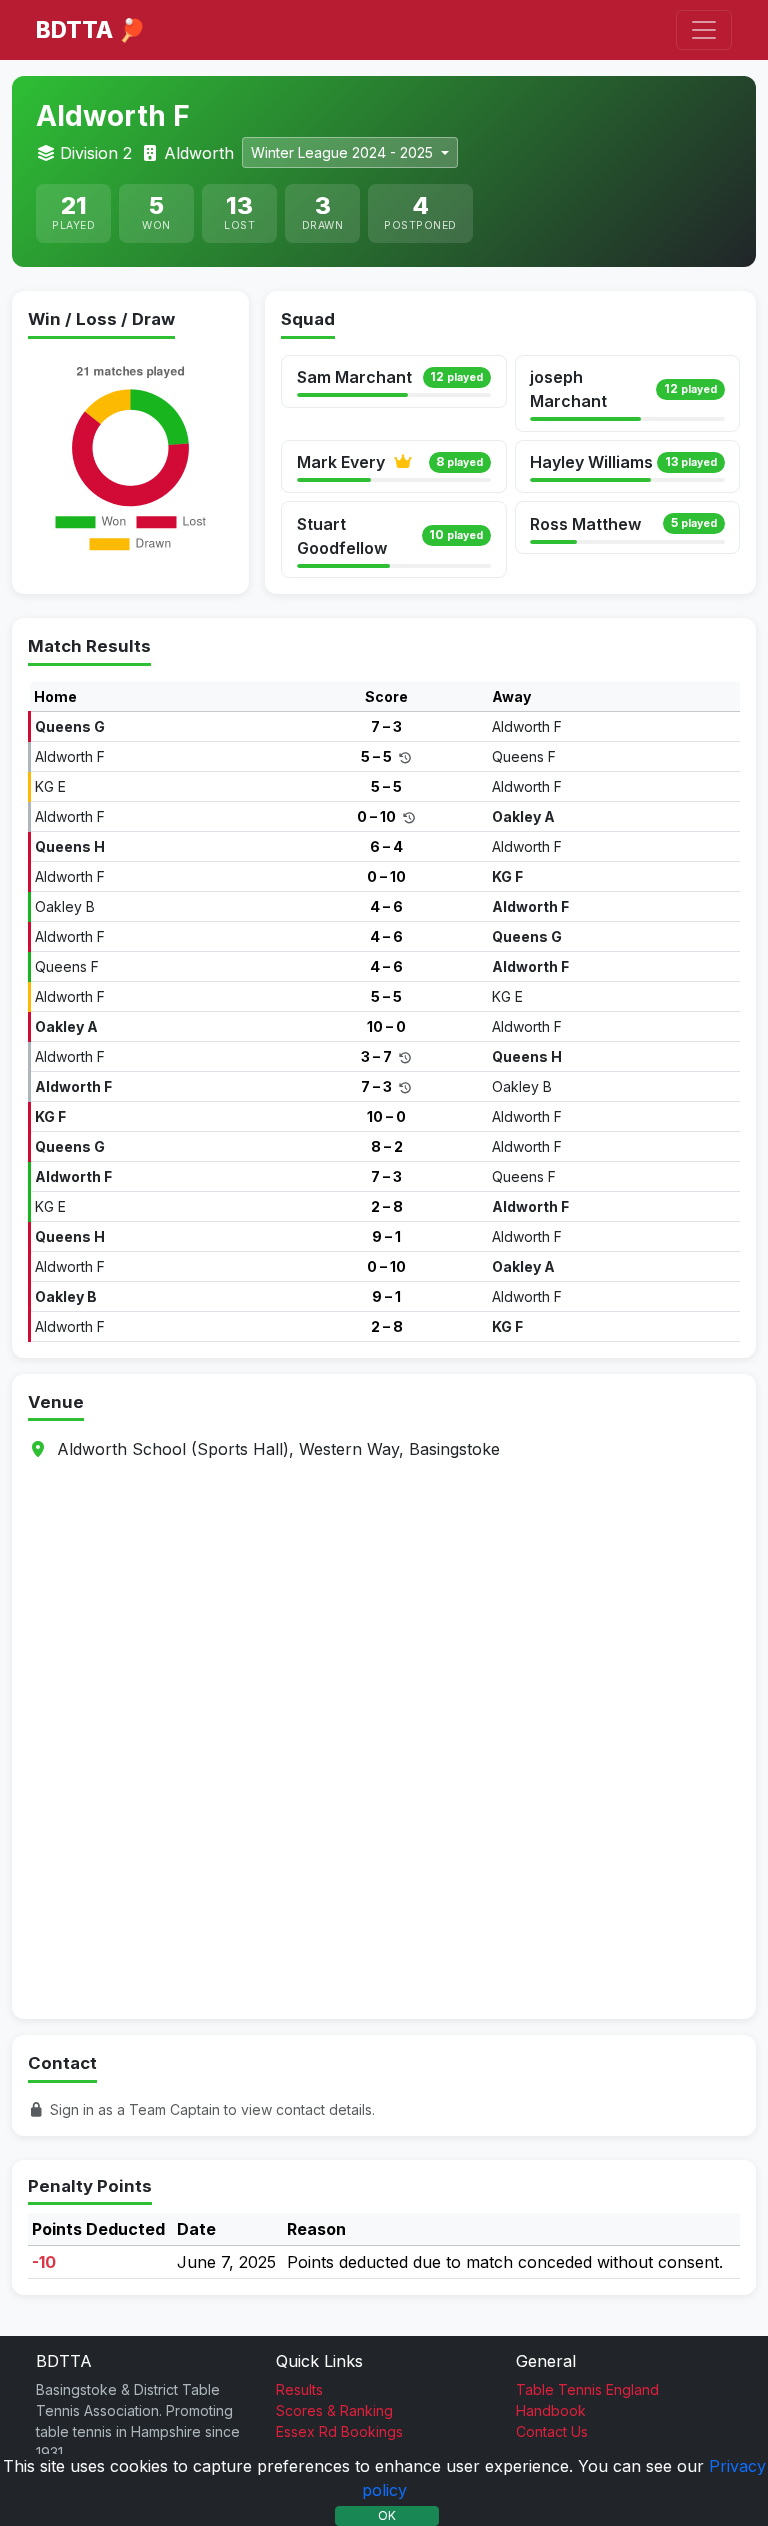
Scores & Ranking (334, 2410)
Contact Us (552, 2431)
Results (299, 2389)
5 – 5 (378, 756)
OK (387, 2515)
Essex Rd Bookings (339, 2431)
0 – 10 (378, 816)
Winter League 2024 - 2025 (344, 152)
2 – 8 (387, 1206)
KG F (507, 876)
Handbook (551, 2410)
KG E (50, 786)
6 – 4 (386, 846)
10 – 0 (386, 1026)
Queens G (70, 726)
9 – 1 (386, 1236)
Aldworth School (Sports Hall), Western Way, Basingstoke (278, 1449)
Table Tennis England (587, 2389)
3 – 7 (378, 1056)
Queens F (524, 756)
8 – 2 (387, 1146)
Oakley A (523, 816)
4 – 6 (386, 906)
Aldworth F (527, 726)
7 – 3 (386, 726)
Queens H (70, 846)
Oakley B (65, 906)
